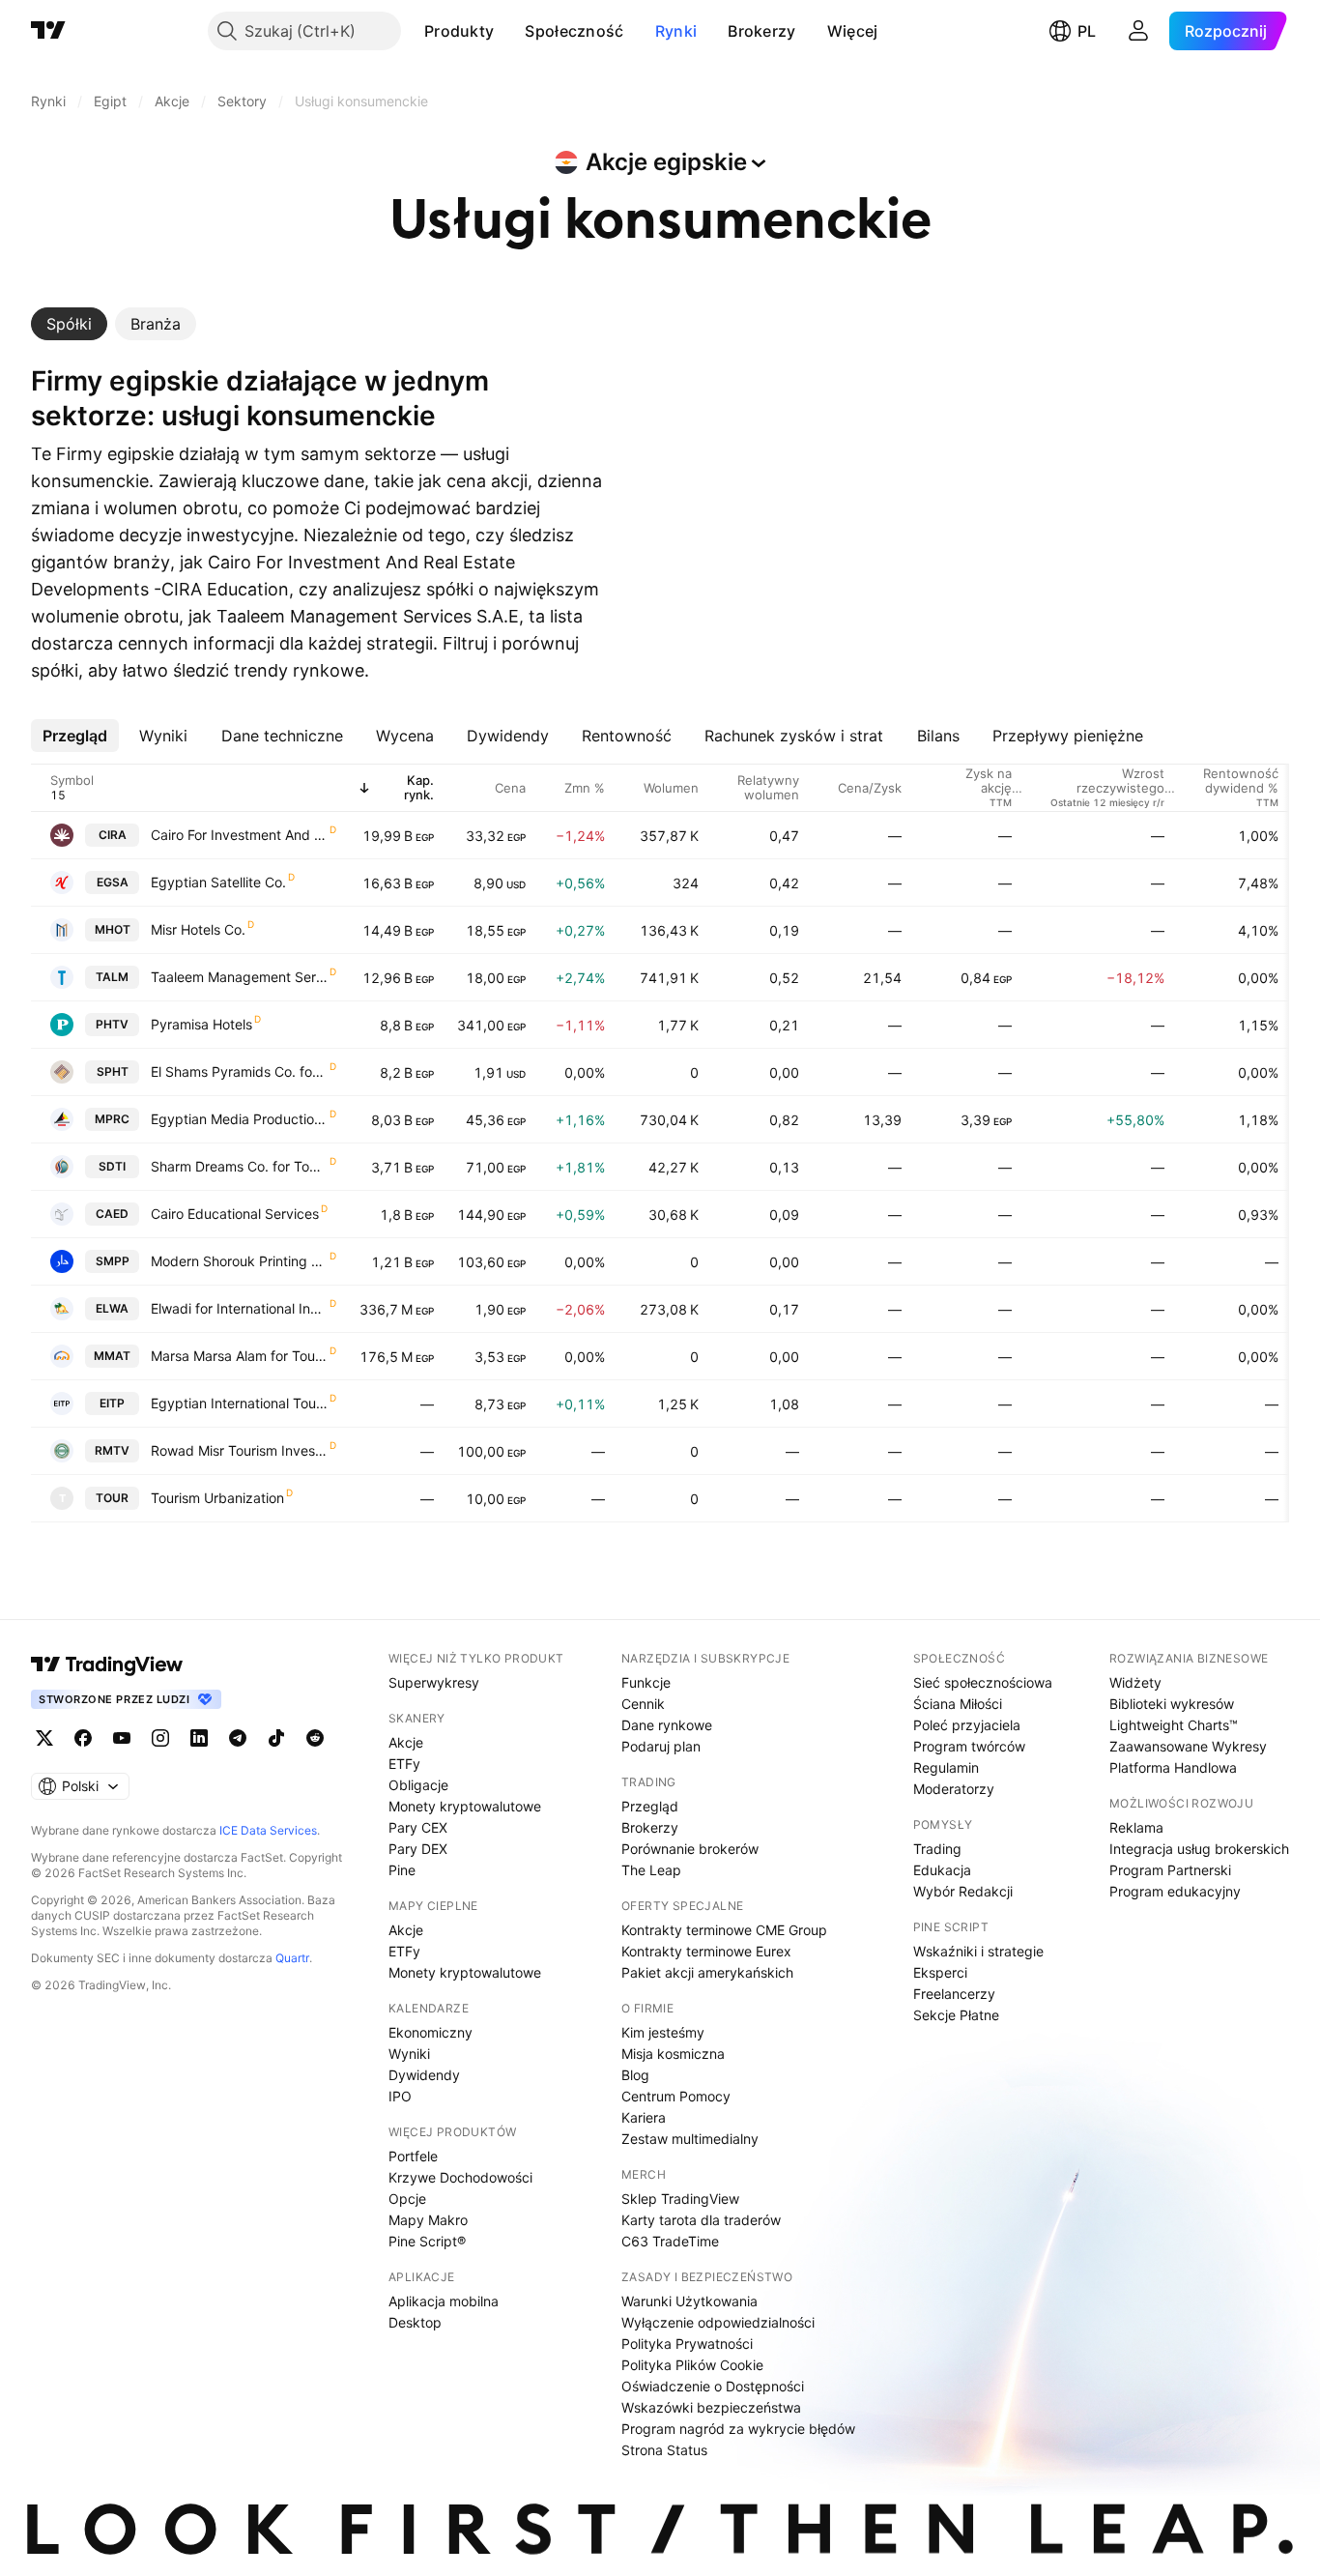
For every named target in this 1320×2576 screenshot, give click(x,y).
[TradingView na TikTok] (276, 1738)
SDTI (112, 1166)
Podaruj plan (661, 1746)
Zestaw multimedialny (690, 2139)
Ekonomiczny (430, 2032)
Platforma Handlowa (1173, 1767)
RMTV (112, 1450)
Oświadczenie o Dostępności (713, 2386)
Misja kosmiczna (673, 2054)
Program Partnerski (1170, 1870)
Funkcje (646, 1682)
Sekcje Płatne (956, 2015)
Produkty (459, 31)
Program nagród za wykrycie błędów (738, 2429)
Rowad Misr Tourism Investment (239, 1450)
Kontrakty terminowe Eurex (706, 1951)
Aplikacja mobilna (444, 2301)
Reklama (1136, 1827)
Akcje (406, 1742)
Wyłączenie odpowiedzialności (718, 2322)
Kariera (644, 2117)
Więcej (853, 31)
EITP (112, 1403)
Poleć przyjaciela (967, 1725)
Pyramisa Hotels (201, 1024)
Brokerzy (761, 31)
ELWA (112, 1308)
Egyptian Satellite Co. (218, 882)
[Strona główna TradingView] (48, 31)
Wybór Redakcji (963, 1891)
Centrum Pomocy (676, 2096)
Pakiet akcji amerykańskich (707, 1972)
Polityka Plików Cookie (692, 2365)
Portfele (413, 2156)
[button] (508, 31)
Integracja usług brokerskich (1199, 1849)
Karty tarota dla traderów (701, 2220)
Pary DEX (418, 1849)
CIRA (113, 835)
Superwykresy (434, 1682)
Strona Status (664, 2450)
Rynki (676, 31)
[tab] (69, 324)
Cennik (643, 1704)
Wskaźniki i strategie (978, 1951)
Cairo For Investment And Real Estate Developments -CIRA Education (239, 835)
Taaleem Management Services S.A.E (239, 977)
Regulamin (946, 1767)
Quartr (292, 1958)
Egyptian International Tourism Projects (239, 1403)
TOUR (112, 1498)
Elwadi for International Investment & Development (239, 1308)
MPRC (112, 1119)
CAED (112, 1214)
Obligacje (418, 1785)
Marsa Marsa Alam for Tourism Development (239, 1356)
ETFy (404, 1764)
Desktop (415, 2322)
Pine (402, 1870)
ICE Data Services (268, 1830)
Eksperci (940, 1972)
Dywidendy (424, 2075)
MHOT (113, 929)
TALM (112, 977)
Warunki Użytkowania (689, 2301)
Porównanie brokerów (690, 1849)
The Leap (651, 1870)
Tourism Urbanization (217, 1498)
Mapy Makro (428, 2220)
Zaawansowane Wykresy (1188, 1746)
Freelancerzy (954, 1994)
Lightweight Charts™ (1174, 1725)
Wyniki (409, 2054)
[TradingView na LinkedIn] (199, 1738)
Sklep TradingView (680, 2199)
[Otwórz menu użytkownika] (1138, 31)
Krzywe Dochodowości (460, 2177)
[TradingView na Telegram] (238, 1738)
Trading (937, 1849)
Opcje (407, 2199)
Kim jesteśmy (663, 2032)
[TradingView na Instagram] (160, 1738)
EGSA (113, 882)
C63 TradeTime (670, 2241)
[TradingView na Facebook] (83, 1738)
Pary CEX (418, 1827)
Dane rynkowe (667, 1725)
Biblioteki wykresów (1172, 1704)
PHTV (112, 1024)
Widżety (1135, 1682)
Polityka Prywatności (687, 2344)
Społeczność (574, 31)
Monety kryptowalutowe (465, 1806)
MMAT (112, 1356)
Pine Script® (427, 2241)
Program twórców (969, 1746)
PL (1087, 31)
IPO (400, 2096)
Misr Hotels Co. (198, 929)
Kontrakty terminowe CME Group (724, 1930)
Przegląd (650, 1806)
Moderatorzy (954, 1789)
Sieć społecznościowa (983, 1682)
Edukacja (942, 1870)
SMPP (113, 1261)
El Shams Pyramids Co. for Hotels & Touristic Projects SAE (239, 1071)
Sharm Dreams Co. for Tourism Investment (239, 1166)
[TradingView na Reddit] (315, 1738)
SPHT (113, 1071)
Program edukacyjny (1175, 1891)
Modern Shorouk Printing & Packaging (239, 1261)
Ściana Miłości (958, 1704)
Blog (635, 2075)
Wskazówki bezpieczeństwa (711, 2407)
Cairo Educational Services (235, 1214)
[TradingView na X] (44, 1738)
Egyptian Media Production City (239, 1119)
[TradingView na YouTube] (122, 1738)
